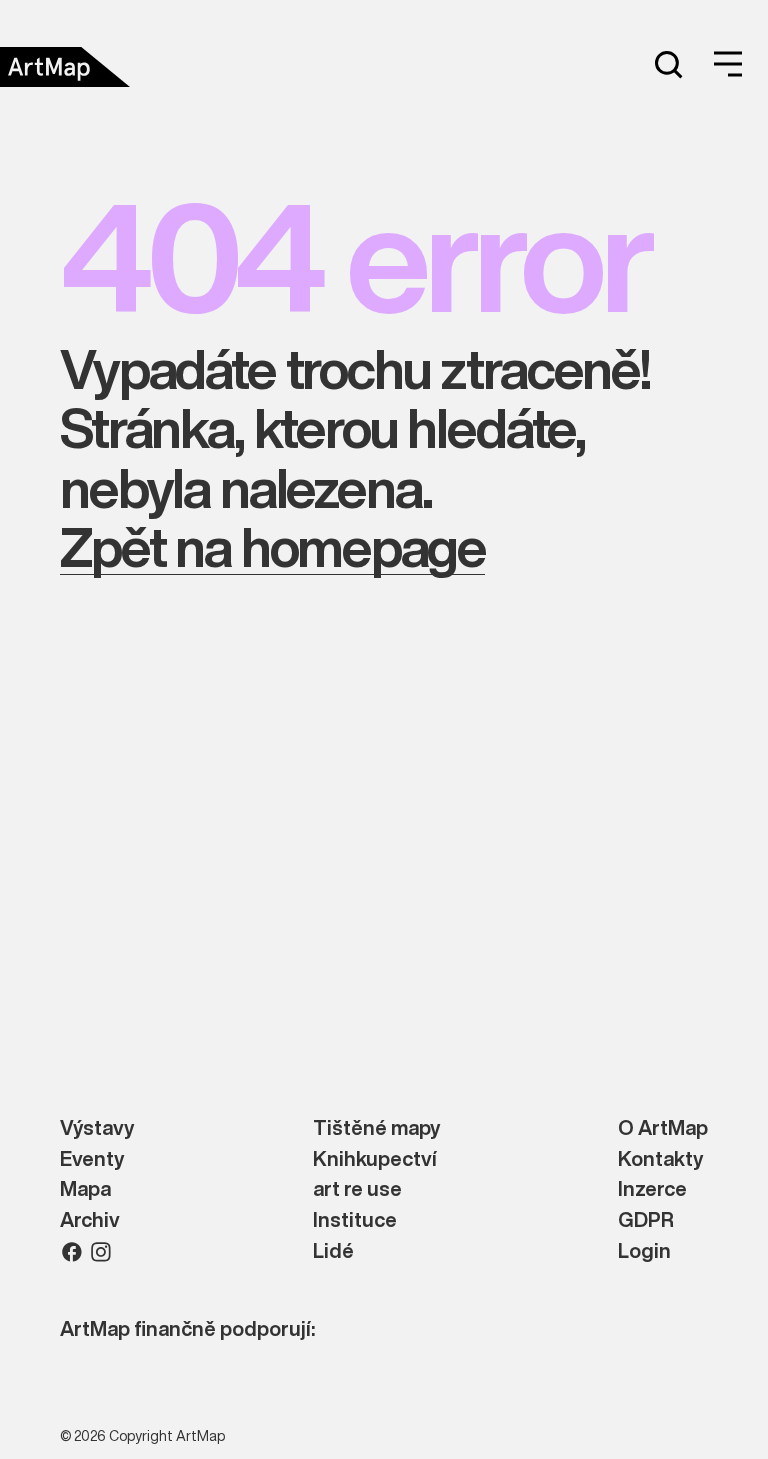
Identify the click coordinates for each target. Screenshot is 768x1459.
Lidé (333, 1251)
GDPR (646, 1220)
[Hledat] (668, 64)
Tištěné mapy (376, 1128)
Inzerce (652, 1189)
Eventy (92, 1159)
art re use (357, 1189)
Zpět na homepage (272, 546)
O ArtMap (663, 1128)
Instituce (355, 1220)
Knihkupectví (375, 1159)
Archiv (90, 1220)
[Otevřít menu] (728, 64)
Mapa (85, 1189)
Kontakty (660, 1159)
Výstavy (97, 1128)
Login (644, 1251)
